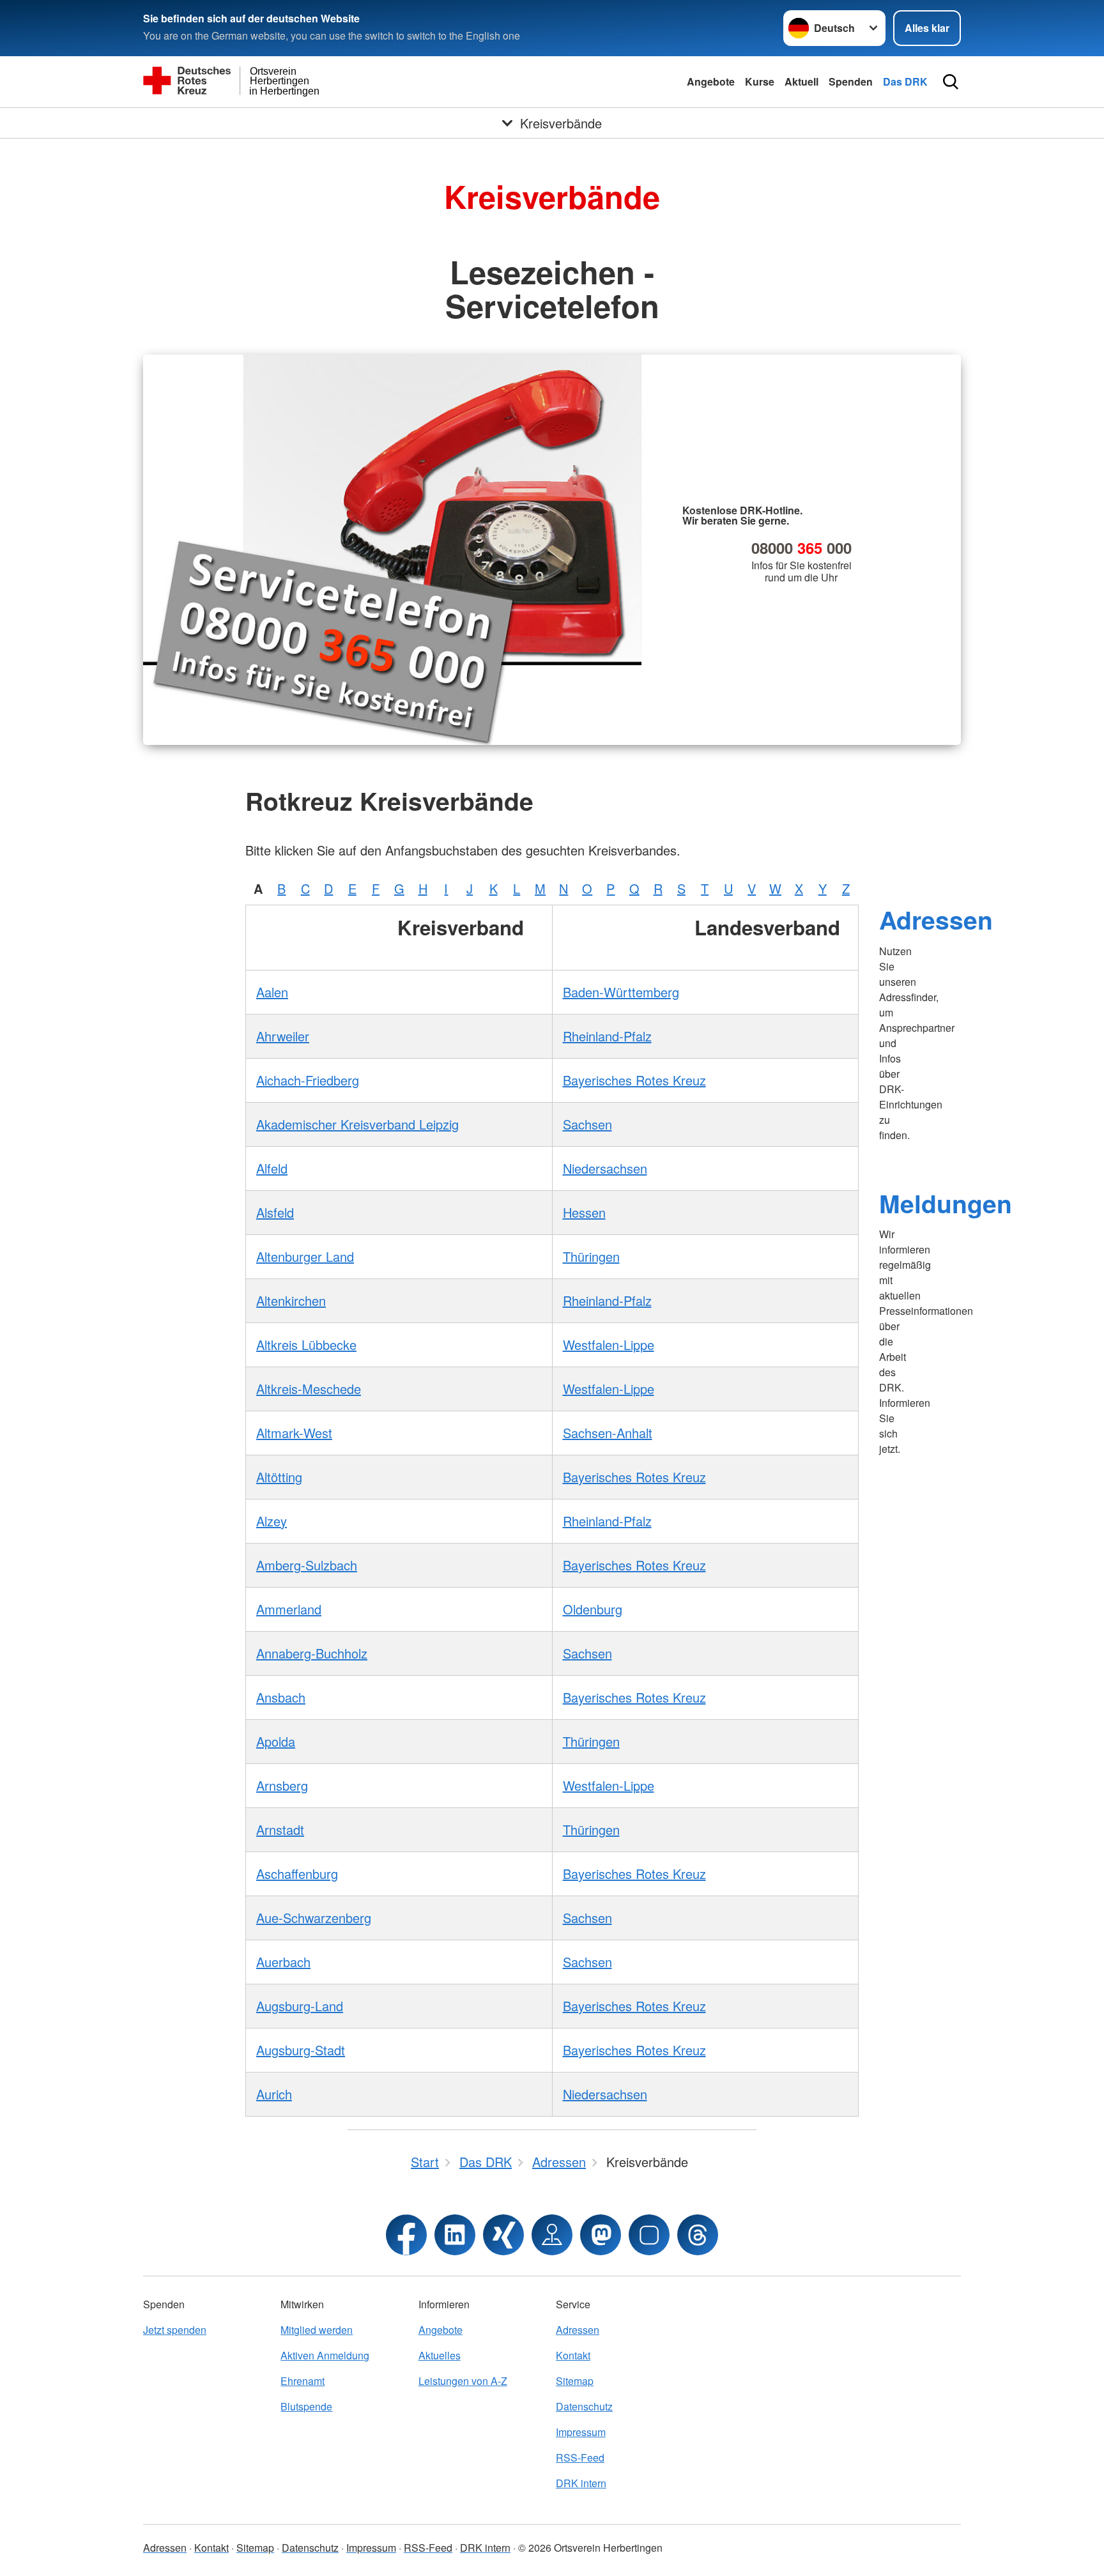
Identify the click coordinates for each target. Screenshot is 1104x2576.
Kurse (760, 81)
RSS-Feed (580, 2457)
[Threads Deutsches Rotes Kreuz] (698, 2235)
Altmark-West (294, 1433)
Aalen (272, 992)
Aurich (274, 2094)
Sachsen (587, 1124)
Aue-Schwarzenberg (314, 1918)
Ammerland (289, 1609)
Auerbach (283, 1962)
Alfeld (272, 1168)
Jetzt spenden (175, 2330)
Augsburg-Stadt (301, 2050)
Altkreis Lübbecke (306, 1345)
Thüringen (591, 1256)
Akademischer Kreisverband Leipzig (357, 1124)
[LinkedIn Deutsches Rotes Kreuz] (455, 2235)
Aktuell (801, 81)
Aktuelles (440, 2355)
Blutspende (306, 2406)
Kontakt (573, 2355)
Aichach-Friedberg (308, 1080)
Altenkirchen (291, 1300)
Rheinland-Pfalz (607, 1036)
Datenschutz (584, 2406)
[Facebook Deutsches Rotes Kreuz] (406, 2235)
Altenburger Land (305, 1256)
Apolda (276, 1741)
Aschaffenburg (297, 1874)
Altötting (279, 1477)
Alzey (272, 1521)
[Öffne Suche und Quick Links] (951, 82)
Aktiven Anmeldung (325, 2355)
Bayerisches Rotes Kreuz (634, 1080)
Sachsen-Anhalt (608, 1433)
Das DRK (905, 81)
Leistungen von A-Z (463, 2381)
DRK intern (581, 2483)
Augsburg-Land (300, 2006)
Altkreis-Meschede (309, 1389)
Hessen (584, 1212)
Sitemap (575, 2381)
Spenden (851, 81)
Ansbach (281, 1697)
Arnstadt (280, 1829)
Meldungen (946, 1203)
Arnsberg (282, 1785)
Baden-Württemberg (621, 992)
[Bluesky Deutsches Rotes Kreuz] (649, 2235)
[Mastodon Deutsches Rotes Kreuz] (601, 2235)
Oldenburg (593, 1609)
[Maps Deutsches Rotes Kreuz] (552, 2235)
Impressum (581, 2432)
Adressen (936, 919)
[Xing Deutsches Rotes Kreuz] (503, 2235)
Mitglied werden (317, 2330)
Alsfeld (275, 1212)
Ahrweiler (283, 1036)
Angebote (711, 81)
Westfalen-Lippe (609, 1345)
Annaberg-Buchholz (312, 1653)
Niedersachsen (605, 1168)
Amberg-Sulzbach (307, 1565)
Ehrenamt (303, 2381)
